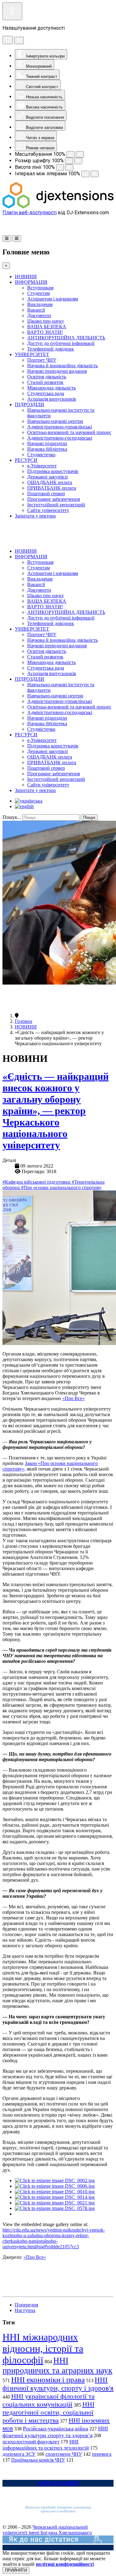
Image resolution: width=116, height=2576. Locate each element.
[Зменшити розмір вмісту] (71, 154)
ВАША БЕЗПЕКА (47, 327)
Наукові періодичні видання (57, 371)
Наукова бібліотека (47, 449)
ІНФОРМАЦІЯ (31, 282)
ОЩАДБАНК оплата (50, 482)
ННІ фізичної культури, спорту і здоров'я (58, 2384)
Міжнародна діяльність (52, 388)
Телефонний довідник (51, 349)
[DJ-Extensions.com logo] (58, 207)
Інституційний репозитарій (56, 505)
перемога (102, 2454)
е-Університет (42, 466)
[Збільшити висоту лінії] (69, 167)
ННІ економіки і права (48, 2380)
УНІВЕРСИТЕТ (32, 354)
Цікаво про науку (46, 321)
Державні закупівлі (47, 477)
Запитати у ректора (35, 516)
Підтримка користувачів (53, 471)
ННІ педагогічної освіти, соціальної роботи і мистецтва (48, 2412)
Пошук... (12, 817)
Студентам (39, 293)
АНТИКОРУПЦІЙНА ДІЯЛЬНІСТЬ (66, 338)
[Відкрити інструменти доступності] (12, 11)
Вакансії (36, 310)
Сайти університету (48, 510)
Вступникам (40, 288)
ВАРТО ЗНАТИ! (45, 332)
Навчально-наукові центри (55, 421)
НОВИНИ (26, 277)
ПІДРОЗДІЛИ (30, 404)
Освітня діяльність (47, 377)
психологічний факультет (31, 2442)
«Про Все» (73, 1398)
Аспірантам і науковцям (53, 299)
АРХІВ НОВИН (58, 2483)
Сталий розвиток (45, 382)
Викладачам (40, 304)
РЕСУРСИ (26, 460)
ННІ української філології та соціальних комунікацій (49, 2400)
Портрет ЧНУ (42, 360)
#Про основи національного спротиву (61, 1188)
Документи (39, 315)
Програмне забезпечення (54, 499)
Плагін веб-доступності (30, 213)
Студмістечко (41, 455)
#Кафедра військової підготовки (37, 1182)
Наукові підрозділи (47, 443)
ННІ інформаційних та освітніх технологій (46, 2445)
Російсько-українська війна (56, 2429)
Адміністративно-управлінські (60, 427)
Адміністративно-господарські (60, 438)
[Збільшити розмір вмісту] (80, 154)
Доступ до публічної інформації (61, 343)
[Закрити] (19, 40)
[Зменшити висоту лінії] (60, 167)
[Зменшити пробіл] (85, 174)
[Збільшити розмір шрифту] (78, 161)
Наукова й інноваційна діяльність (62, 366)
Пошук (89, 818)
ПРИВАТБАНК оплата (52, 488)
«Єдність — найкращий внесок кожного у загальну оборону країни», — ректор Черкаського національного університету (56, 1111)
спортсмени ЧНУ (64, 2454)
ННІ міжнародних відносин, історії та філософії (43, 2348)
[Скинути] (8, 40)
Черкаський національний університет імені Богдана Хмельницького (47, 2530)
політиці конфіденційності (65, 2564)
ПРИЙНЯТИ (16, 2570)
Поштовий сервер (46, 494)
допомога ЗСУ (19, 2454)
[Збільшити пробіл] (95, 174)
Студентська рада (46, 393)
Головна (24, 1021)
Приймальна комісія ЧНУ (38, 2460)
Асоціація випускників (52, 399)
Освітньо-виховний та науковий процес (69, 432)
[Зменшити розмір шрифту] (69, 161)
